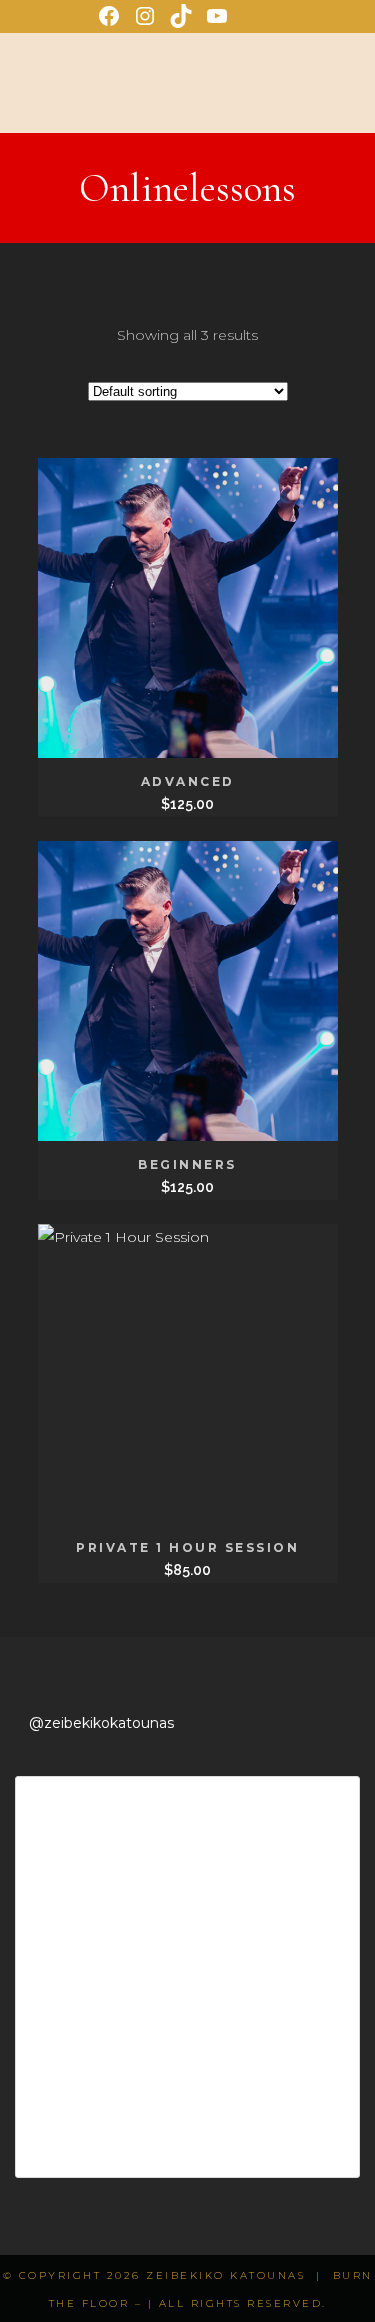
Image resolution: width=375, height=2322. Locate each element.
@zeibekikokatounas (101, 1723)
